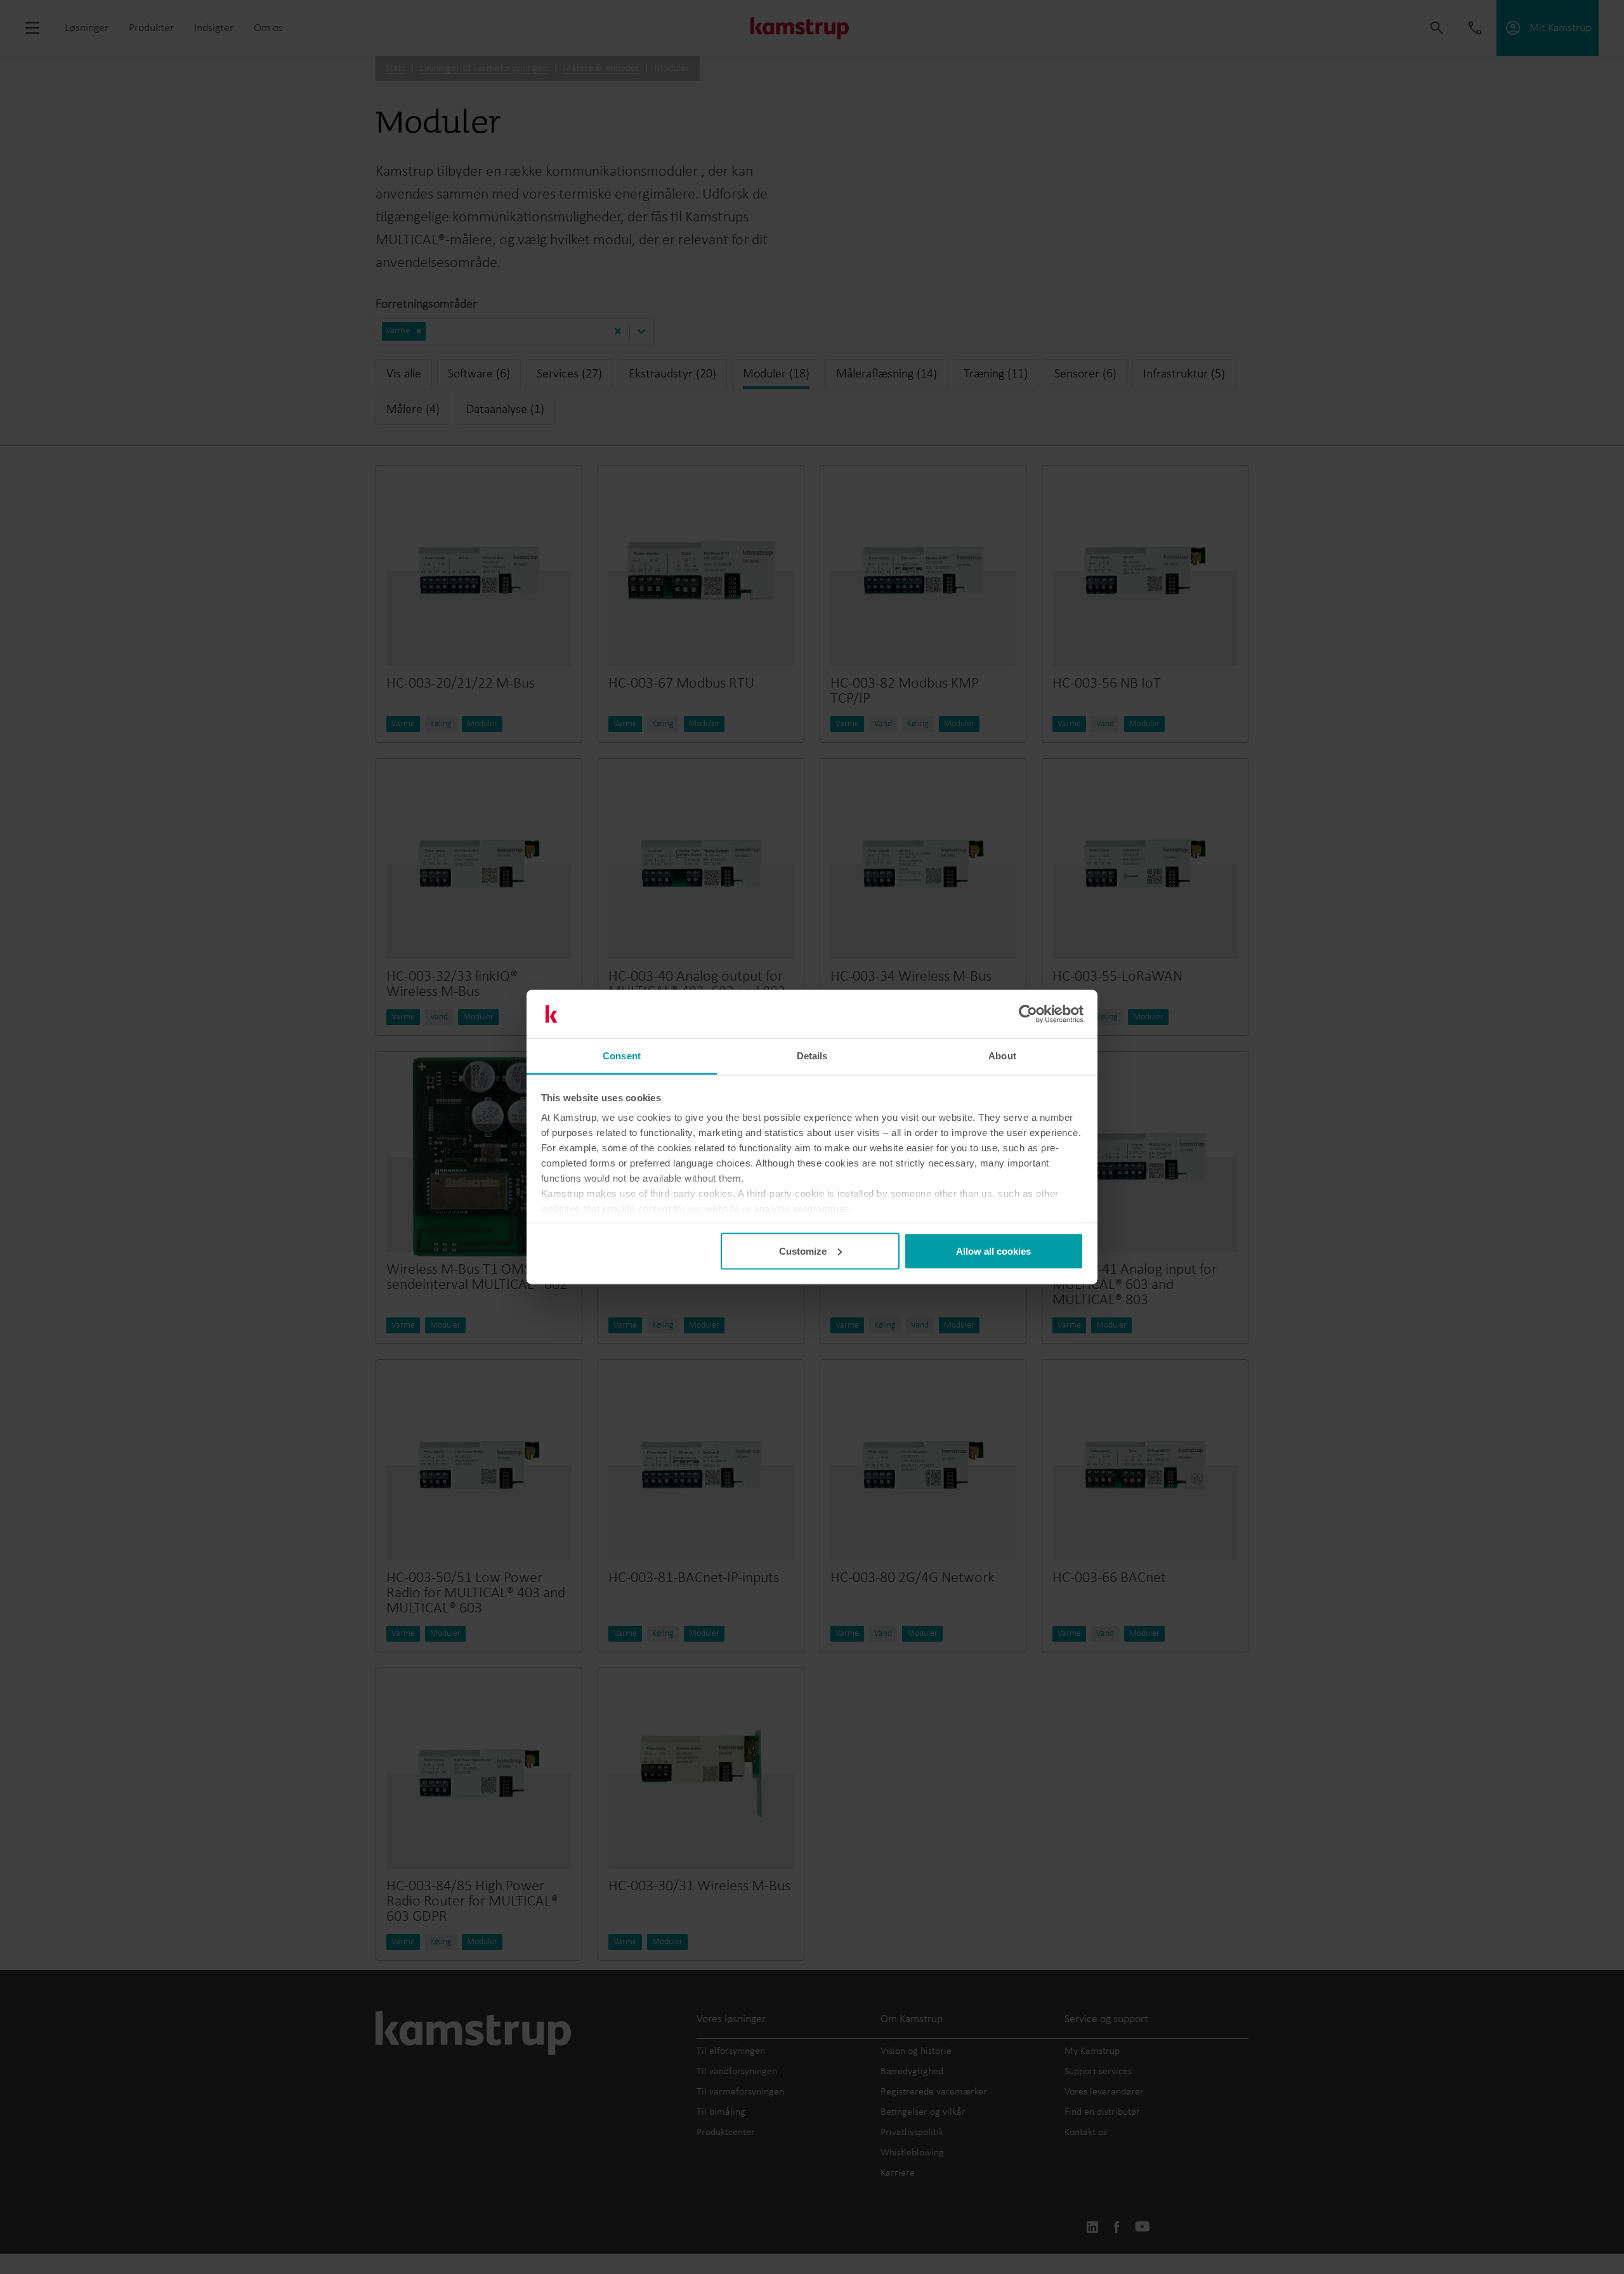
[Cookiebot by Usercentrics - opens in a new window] (1028, 1014)
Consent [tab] (622, 1056)
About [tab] (1002, 1056)
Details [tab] (812, 1056)
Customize (803, 1251)
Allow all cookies (993, 1251)
